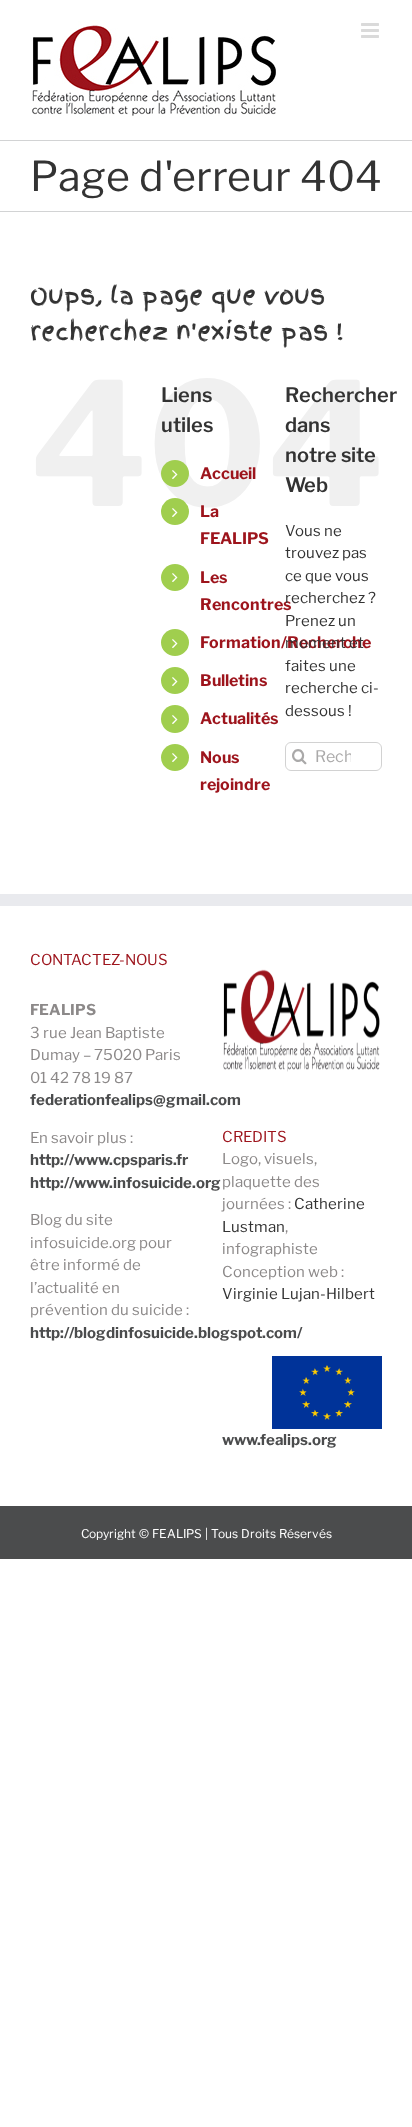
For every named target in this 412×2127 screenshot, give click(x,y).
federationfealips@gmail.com (135, 1100)
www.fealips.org (279, 1440)
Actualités (239, 718)
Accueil (228, 473)
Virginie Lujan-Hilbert (298, 1294)
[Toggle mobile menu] (371, 30)
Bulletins (233, 680)
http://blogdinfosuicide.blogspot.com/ (166, 1333)
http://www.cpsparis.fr (109, 1160)
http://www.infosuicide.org (125, 1183)
